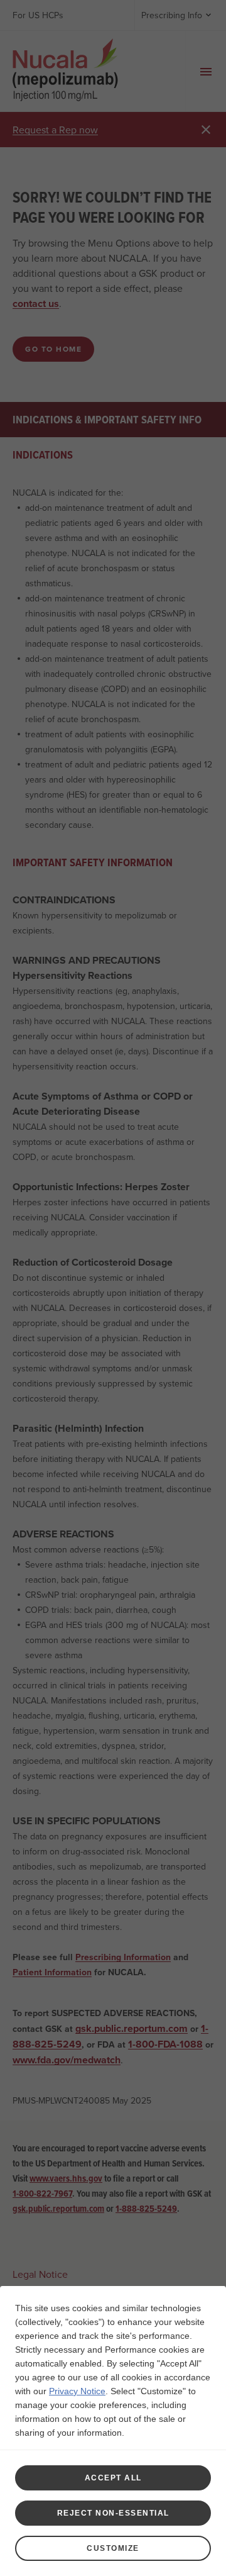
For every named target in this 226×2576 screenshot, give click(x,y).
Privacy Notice (77, 2391)
